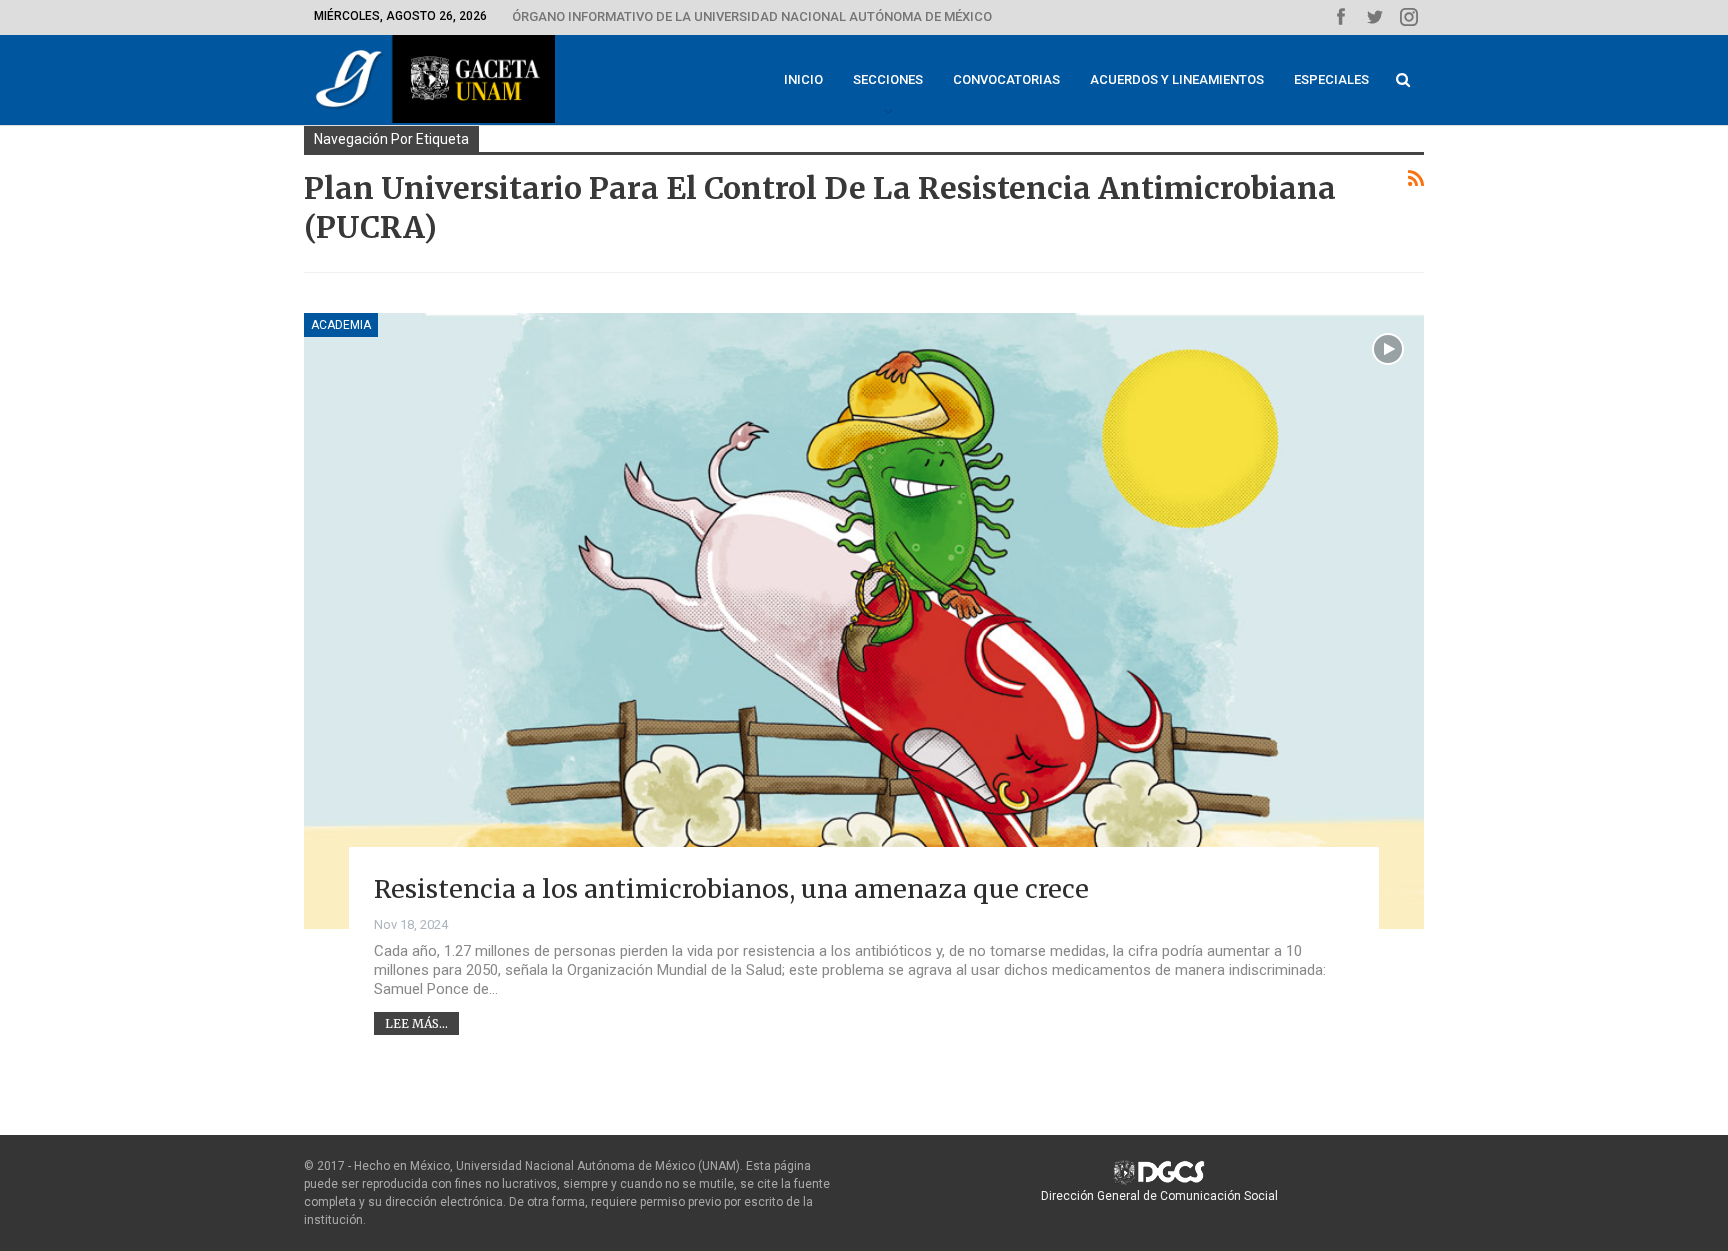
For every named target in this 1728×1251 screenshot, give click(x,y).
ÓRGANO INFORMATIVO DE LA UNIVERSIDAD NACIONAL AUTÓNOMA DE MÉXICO (752, 16)
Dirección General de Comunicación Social (1159, 1196)
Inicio (803, 79)
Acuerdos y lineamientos (1177, 79)
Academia (341, 325)
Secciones (888, 79)
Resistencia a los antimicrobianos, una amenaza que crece (731, 889)
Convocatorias (1006, 79)
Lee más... (416, 1023)
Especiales (1331, 79)
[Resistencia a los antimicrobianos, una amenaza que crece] (864, 621)
